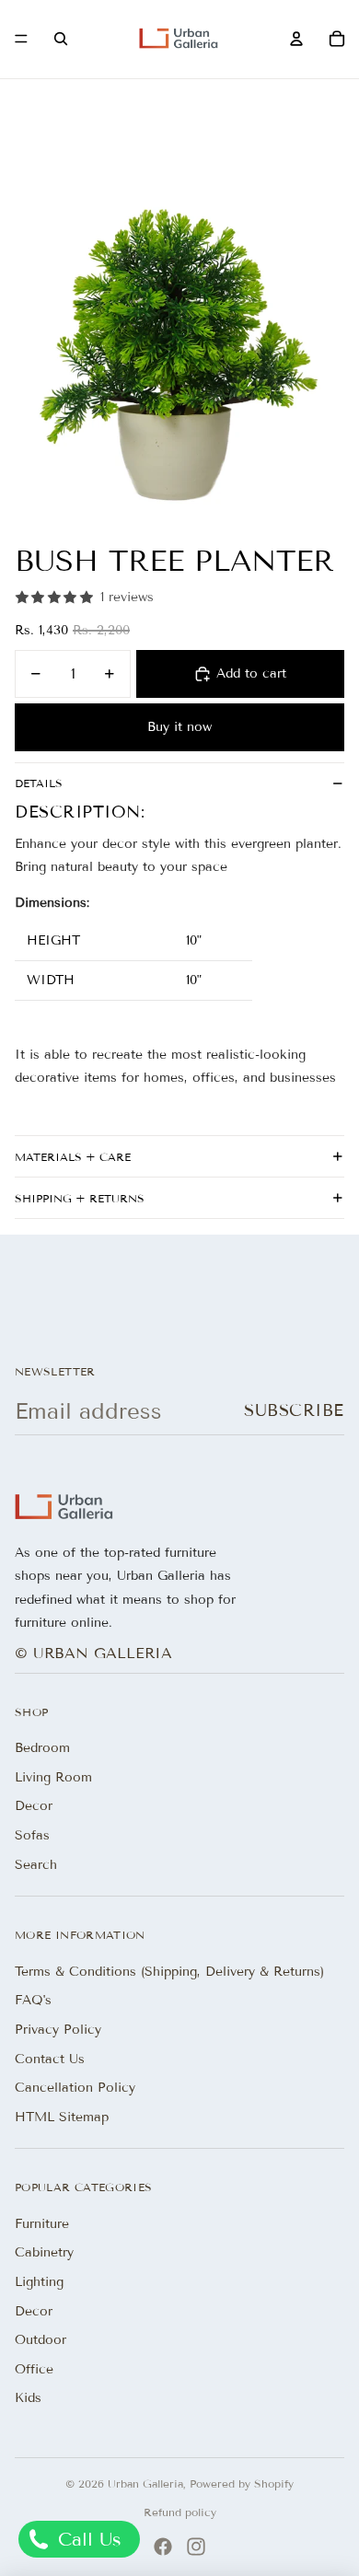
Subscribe (294, 1410)
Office (34, 2369)
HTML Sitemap (62, 2117)
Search (36, 1865)
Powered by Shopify (242, 2483)
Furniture (42, 2224)
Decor (34, 1806)
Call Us (87, 2539)
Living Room (53, 1777)
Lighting (39, 2282)
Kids (28, 2398)
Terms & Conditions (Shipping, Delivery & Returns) (169, 1972)
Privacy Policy (58, 2030)
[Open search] (61, 39)
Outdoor (41, 2340)
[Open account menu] (296, 39)
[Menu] (21, 40)
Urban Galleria (145, 2483)
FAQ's (33, 2000)
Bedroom (42, 1748)
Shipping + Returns (80, 1198)
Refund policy (180, 2512)
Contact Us (50, 2059)
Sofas (32, 1835)
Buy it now (179, 727)
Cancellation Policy (75, 2088)
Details (39, 783)
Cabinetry (44, 2252)
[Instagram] (196, 2547)
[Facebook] (163, 2547)
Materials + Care (73, 1157)
